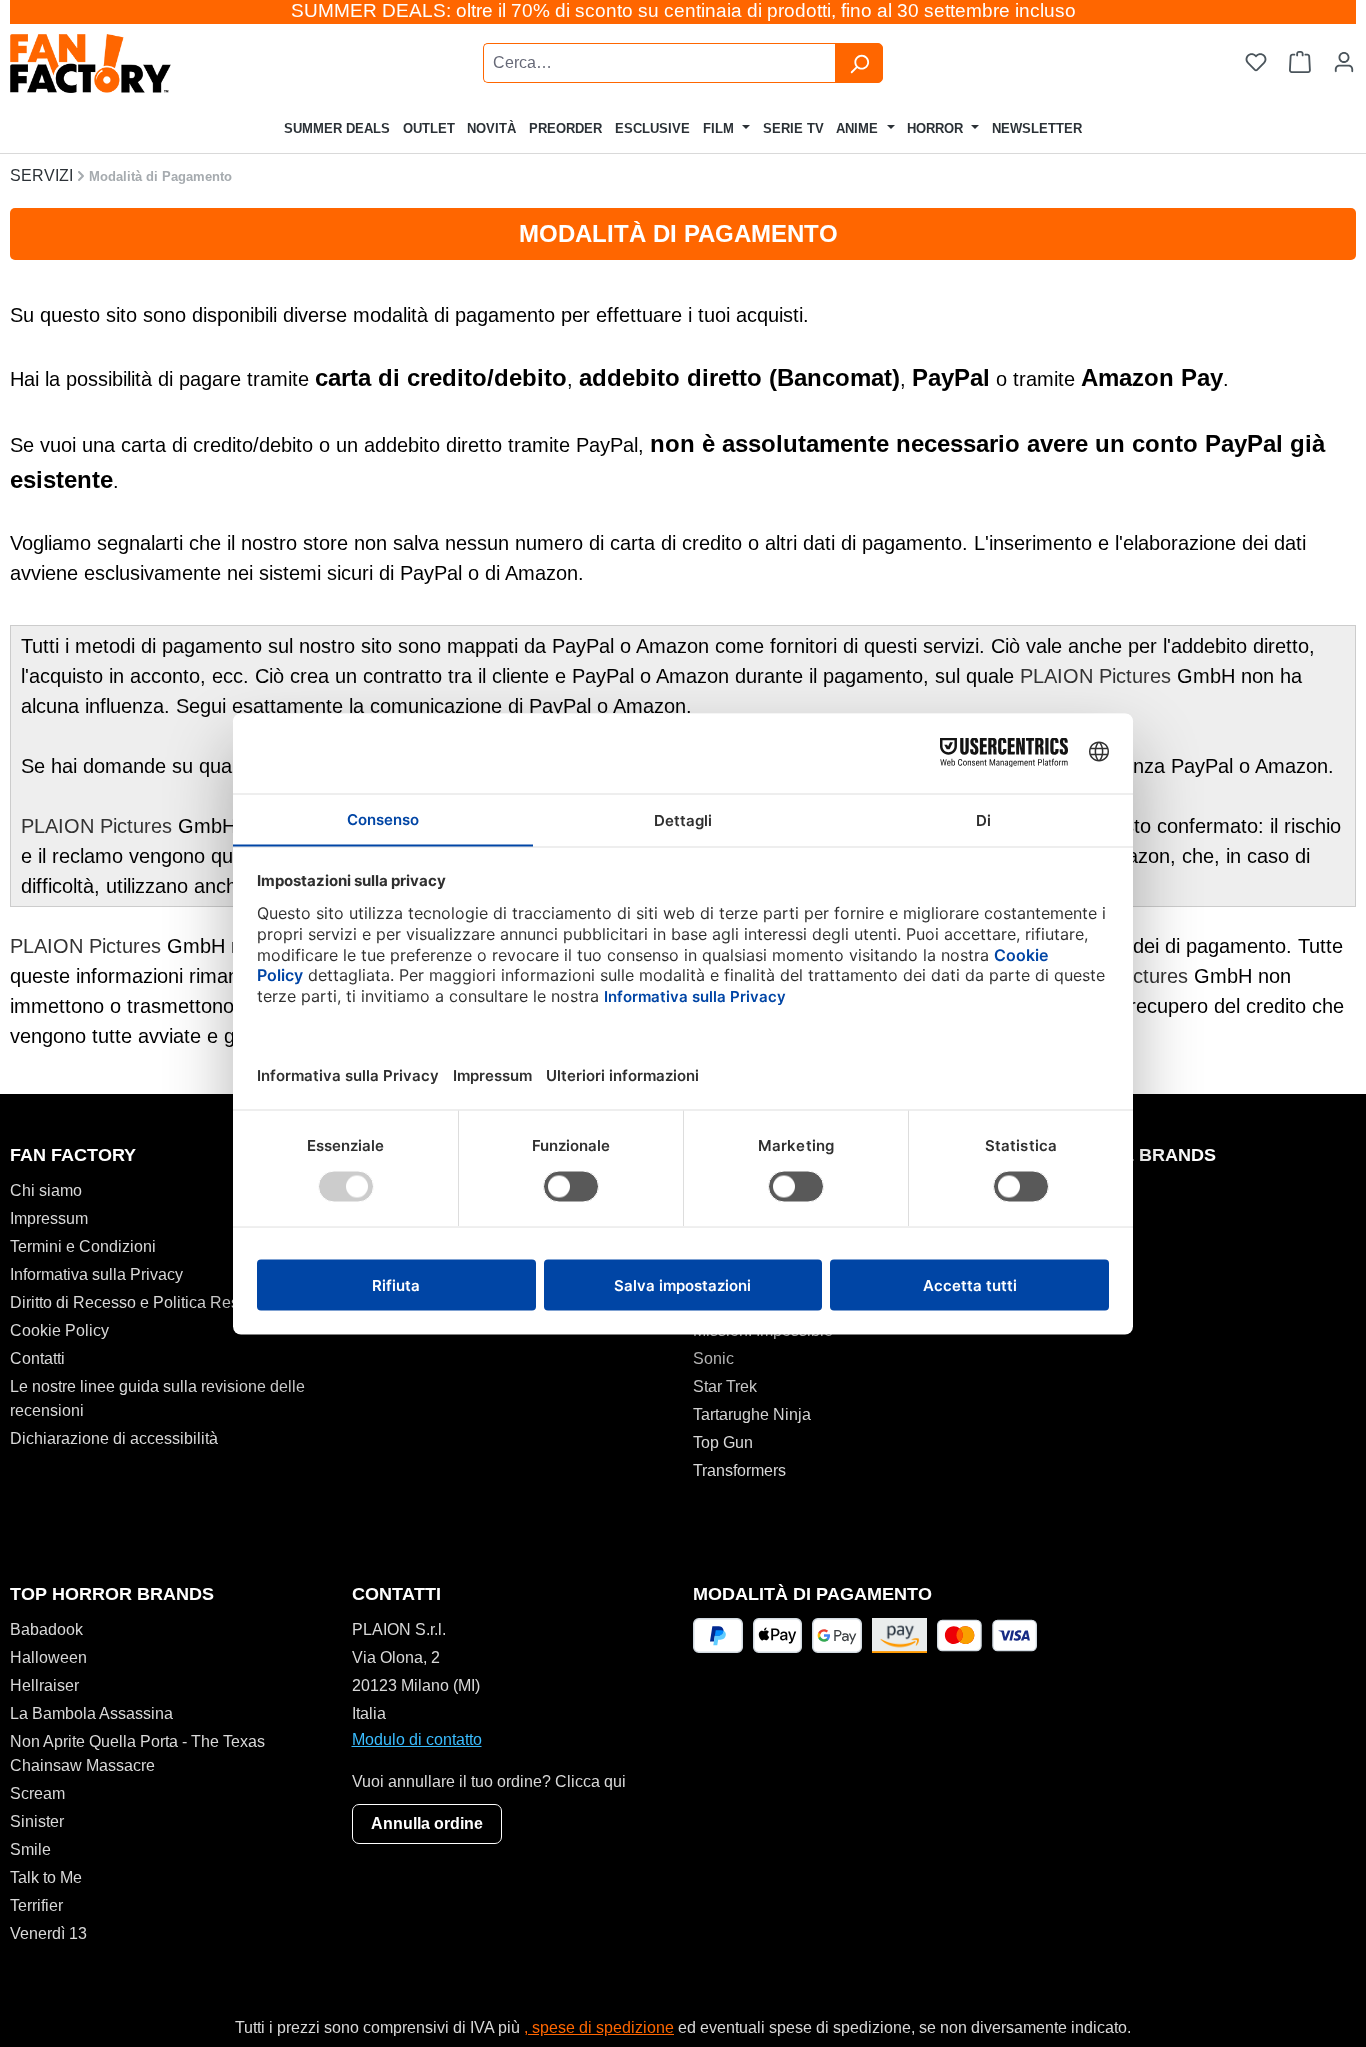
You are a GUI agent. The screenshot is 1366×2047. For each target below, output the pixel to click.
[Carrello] (1300, 63)
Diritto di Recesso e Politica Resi (126, 1302)
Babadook (46, 1629)
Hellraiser (44, 1685)
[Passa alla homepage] (144, 63)
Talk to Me (46, 1877)
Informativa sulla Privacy (96, 1274)
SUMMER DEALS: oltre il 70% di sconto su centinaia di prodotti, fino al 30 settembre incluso (683, 10)
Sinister (37, 1821)
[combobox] (659, 63)
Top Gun (723, 1442)
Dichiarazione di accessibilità (114, 1438)
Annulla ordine (427, 1823)
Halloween (48, 1657)
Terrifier (36, 1905)
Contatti (37, 1358)
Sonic (713, 1358)
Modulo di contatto (417, 1739)
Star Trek (725, 1386)
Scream (37, 1793)
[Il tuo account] (1344, 63)
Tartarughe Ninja (752, 1414)
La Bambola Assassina (91, 1713)
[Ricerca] (859, 63)
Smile (30, 1849)
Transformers (739, 1470)
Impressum (49, 1218)
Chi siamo (46, 1190)
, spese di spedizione (599, 2027)
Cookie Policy (59, 1330)
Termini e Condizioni (83, 1246)
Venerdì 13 (48, 1933)
